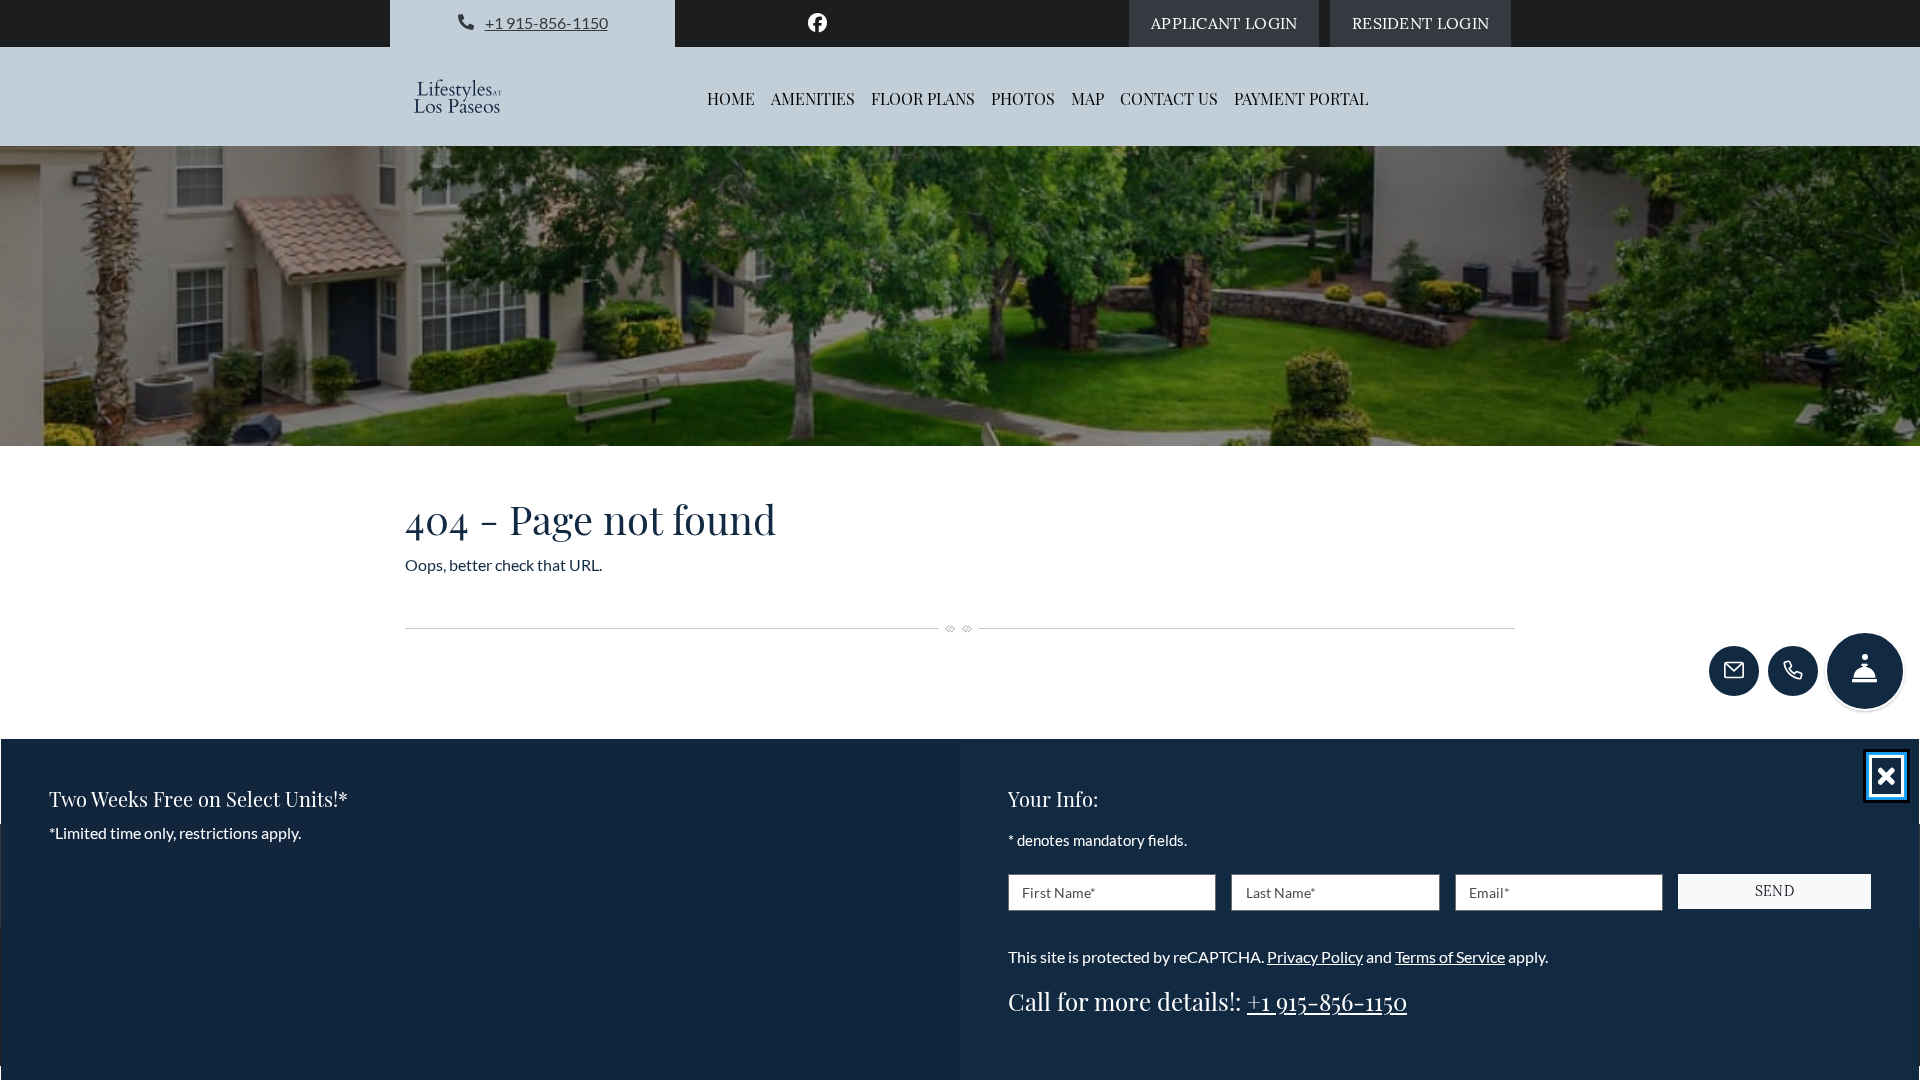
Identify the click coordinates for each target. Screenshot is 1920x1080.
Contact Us (1169, 98)
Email (1489, 891)
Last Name (1281, 891)
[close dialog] (1886, 776)
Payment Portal (1301, 98)
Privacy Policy (1315, 955)
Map (1087, 98)
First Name (1059, 891)
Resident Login (1431, 22)
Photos (1023, 98)
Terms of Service (1450, 955)
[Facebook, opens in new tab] (818, 23)
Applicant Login (1235, 22)
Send (1774, 891)
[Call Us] (1793, 671)
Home (731, 98)
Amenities (813, 98)
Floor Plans (923, 98)
